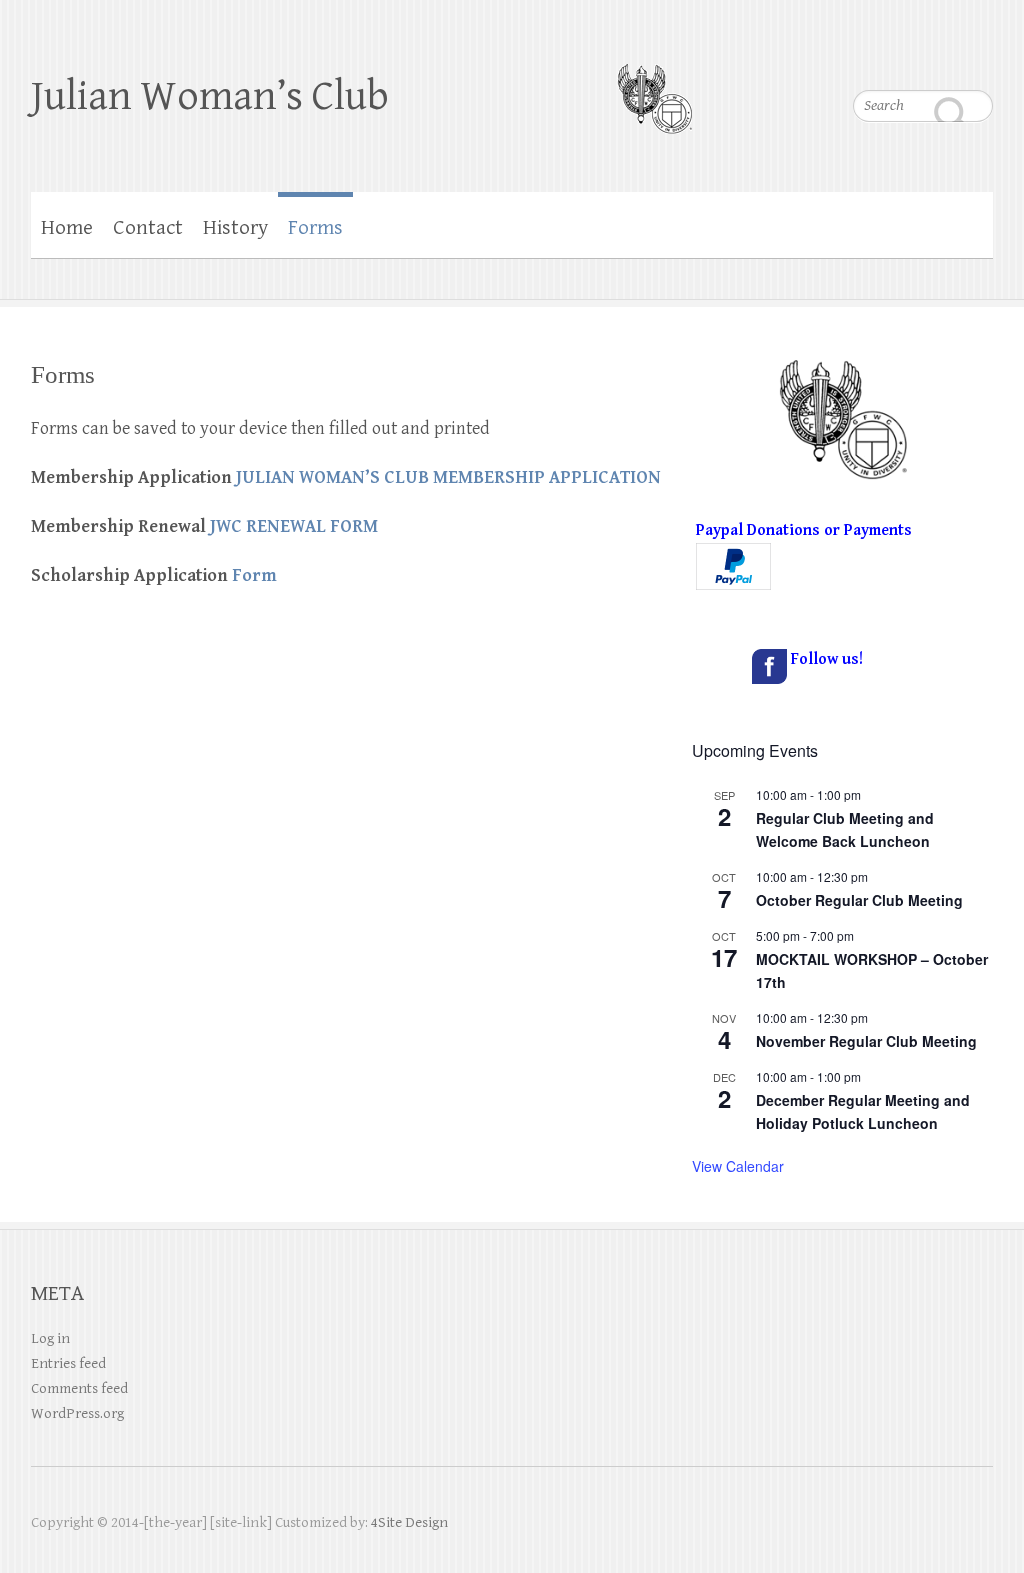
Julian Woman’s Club (210, 96)
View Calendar (738, 1166)
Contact (148, 228)
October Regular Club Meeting (859, 900)
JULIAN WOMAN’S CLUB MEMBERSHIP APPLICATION (448, 477)
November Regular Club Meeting (866, 1041)
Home (67, 228)
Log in (50, 1338)
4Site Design (409, 1522)
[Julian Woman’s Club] (654, 86)
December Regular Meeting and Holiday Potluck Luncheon (863, 1111)
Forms (315, 228)
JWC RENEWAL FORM (294, 526)
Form (254, 575)
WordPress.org (77, 1413)
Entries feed (68, 1363)
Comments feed (79, 1388)
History (235, 228)
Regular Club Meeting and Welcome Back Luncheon (845, 829)
